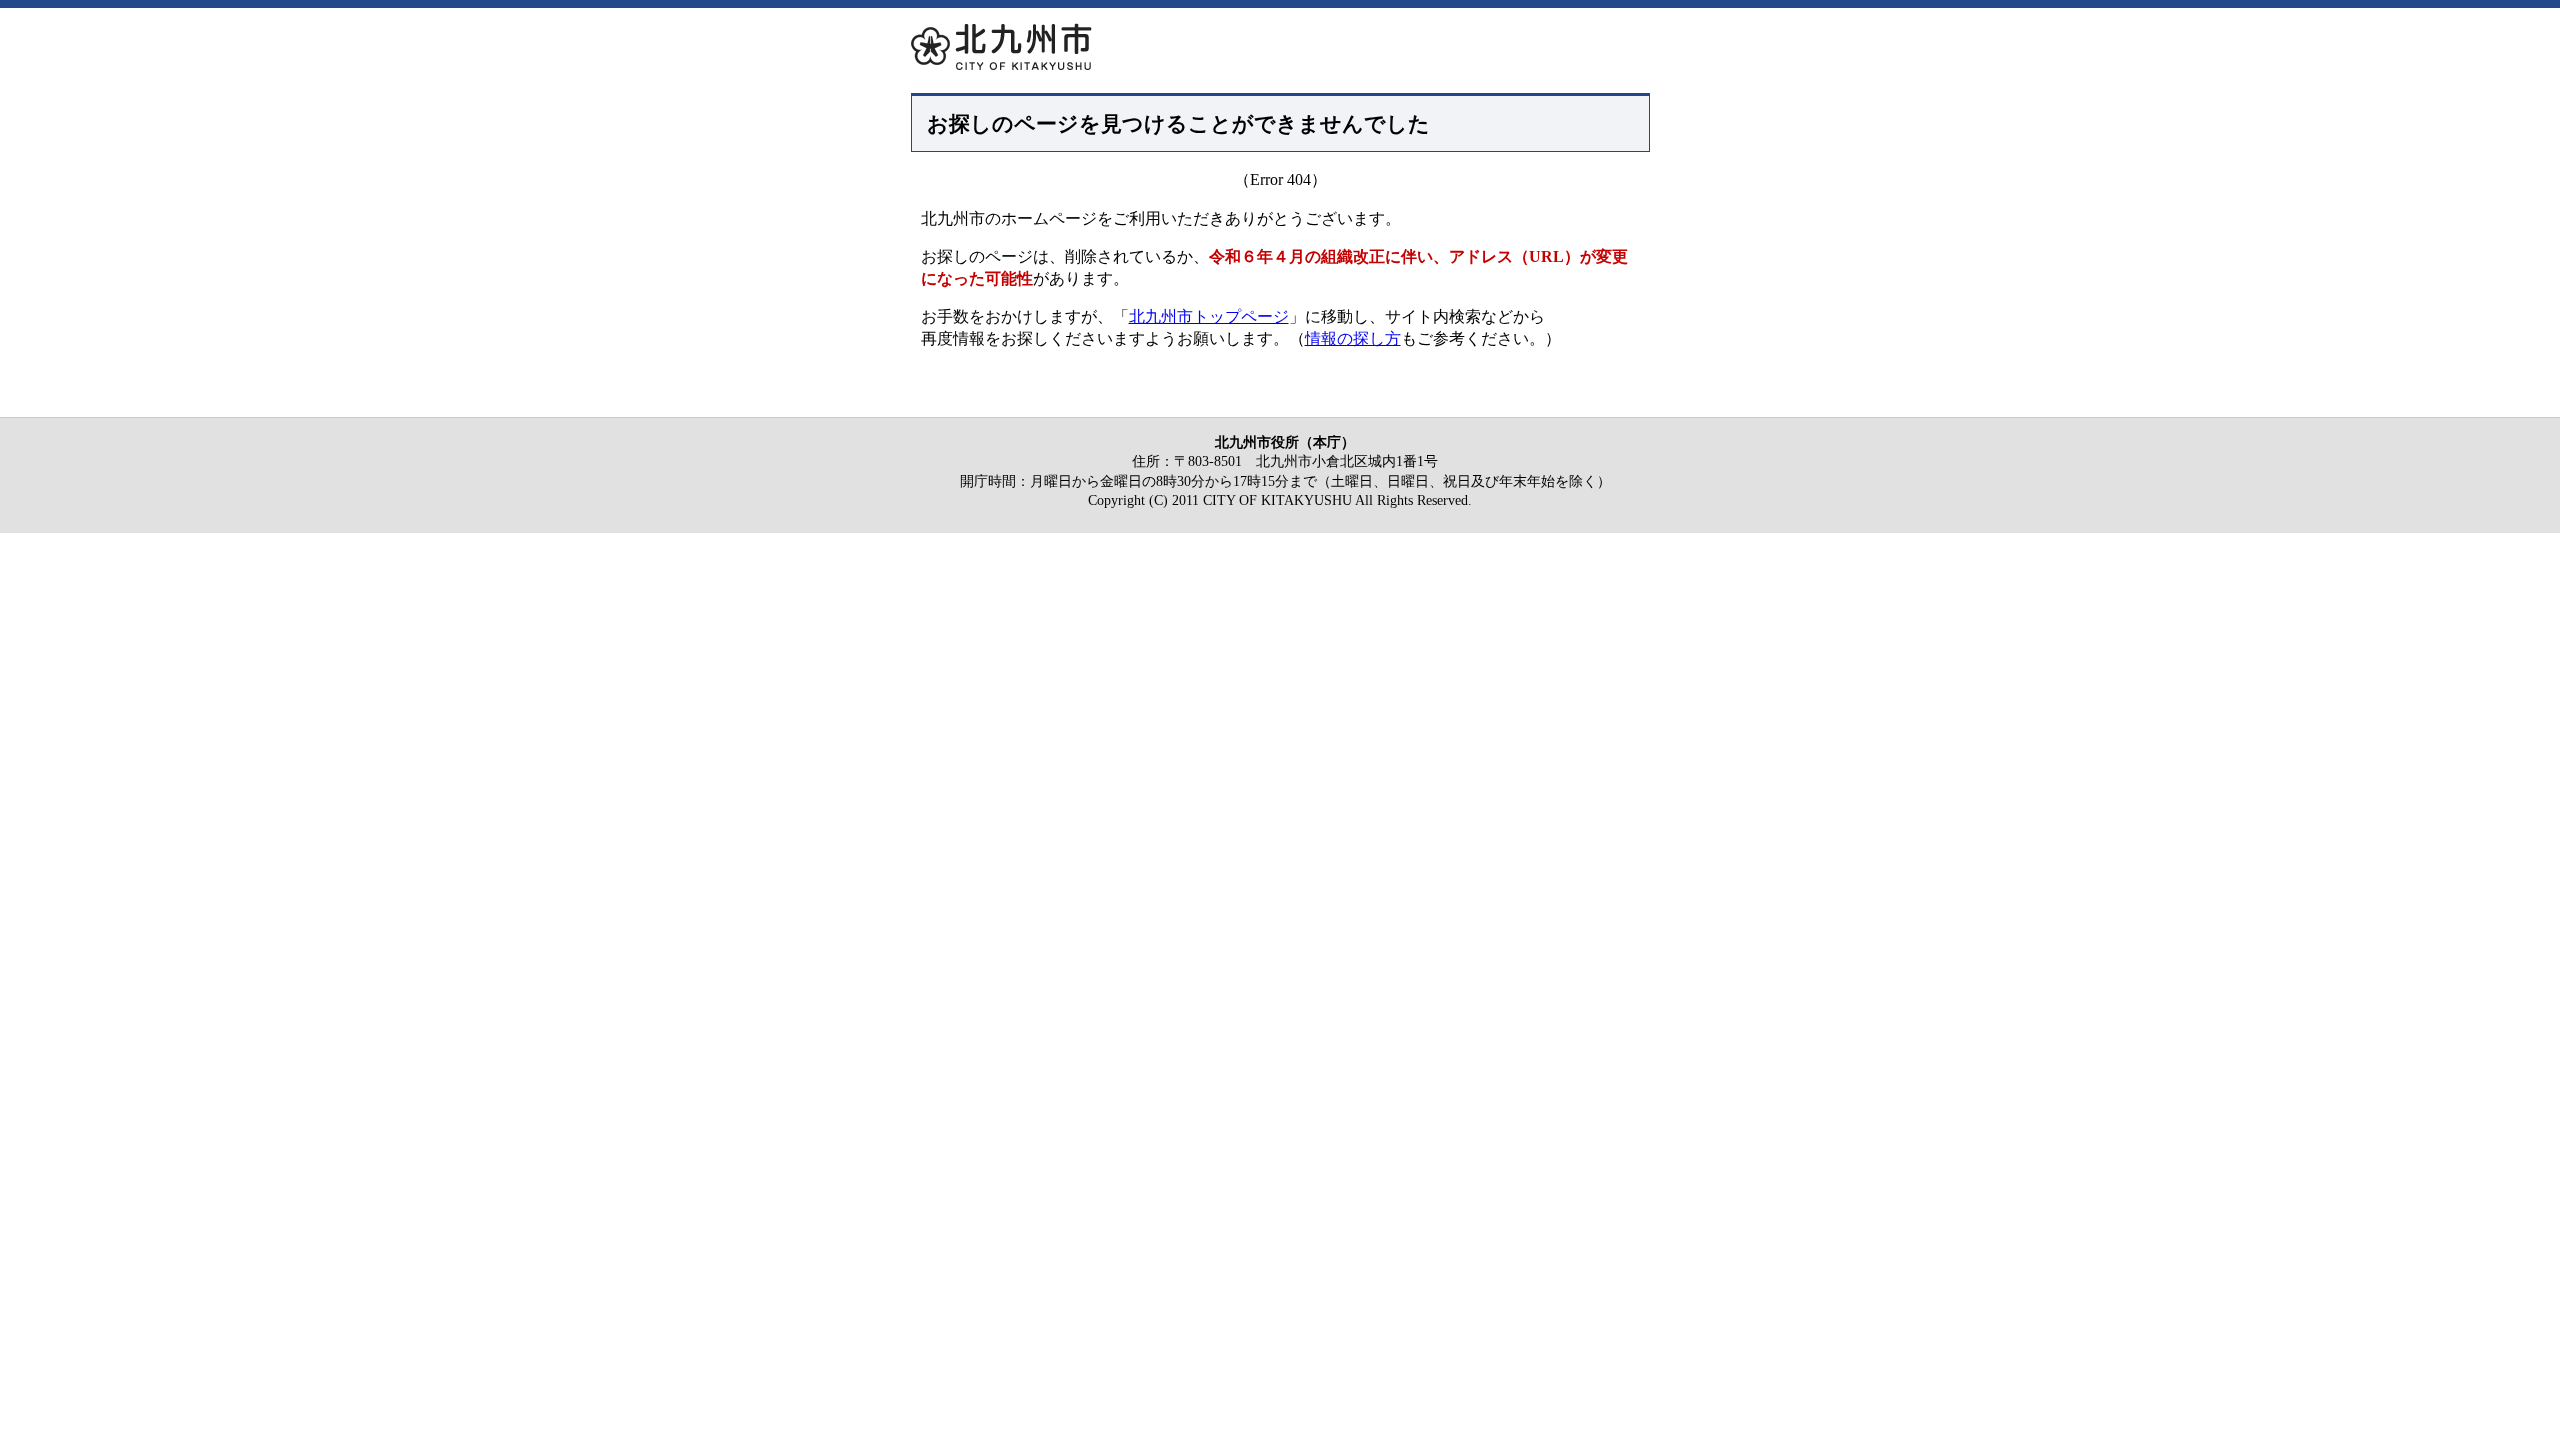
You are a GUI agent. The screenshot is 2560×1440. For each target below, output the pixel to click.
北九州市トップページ (1209, 316)
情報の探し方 (1353, 338)
